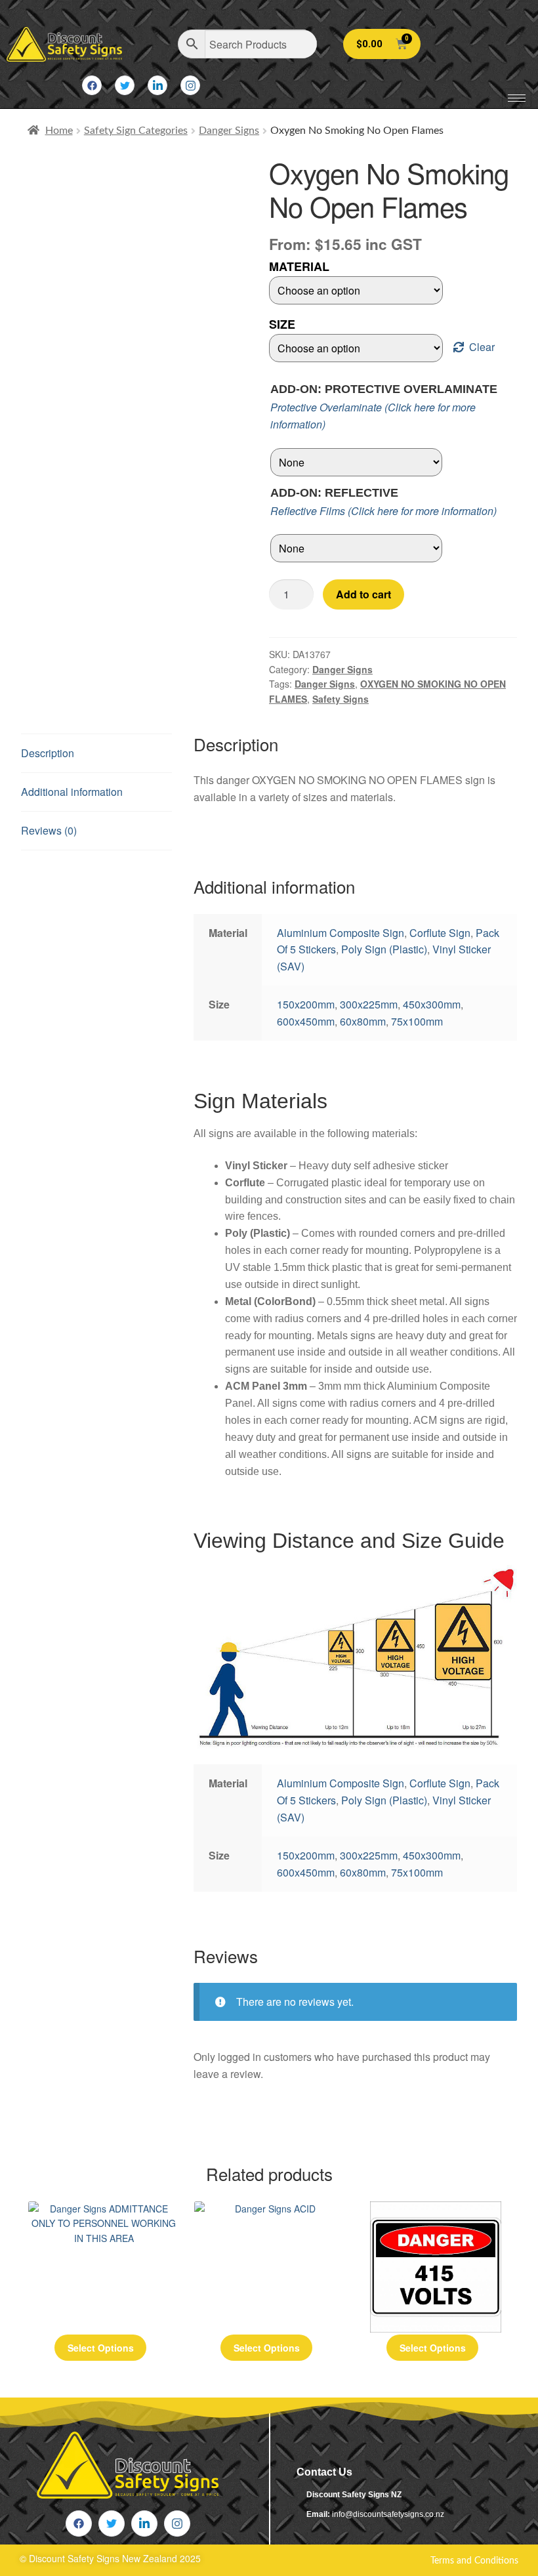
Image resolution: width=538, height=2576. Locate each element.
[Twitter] (125, 85)
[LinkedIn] (157, 85)
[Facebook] (92, 85)
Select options (101, 2348)
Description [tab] (48, 753)
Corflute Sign (440, 933)
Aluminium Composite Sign (341, 933)
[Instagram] (190, 85)
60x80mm (363, 1021)
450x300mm (432, 1004)
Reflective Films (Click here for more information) (383, 511)
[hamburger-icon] (517, 98)
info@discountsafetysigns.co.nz (388, 2514)
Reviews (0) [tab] (49, 830)
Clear (482, 347)
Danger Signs (229, 131)
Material (299, 266)
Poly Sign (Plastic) (384, 949)
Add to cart (363, 594)
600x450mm (306, 1021)
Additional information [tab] (72, 792)
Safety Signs (341, 699)
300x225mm (369, 1004)
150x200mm (306, 1004)
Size (282, 324)
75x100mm (417, 1021)
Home (59, 131)
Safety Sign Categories (136, 131)
